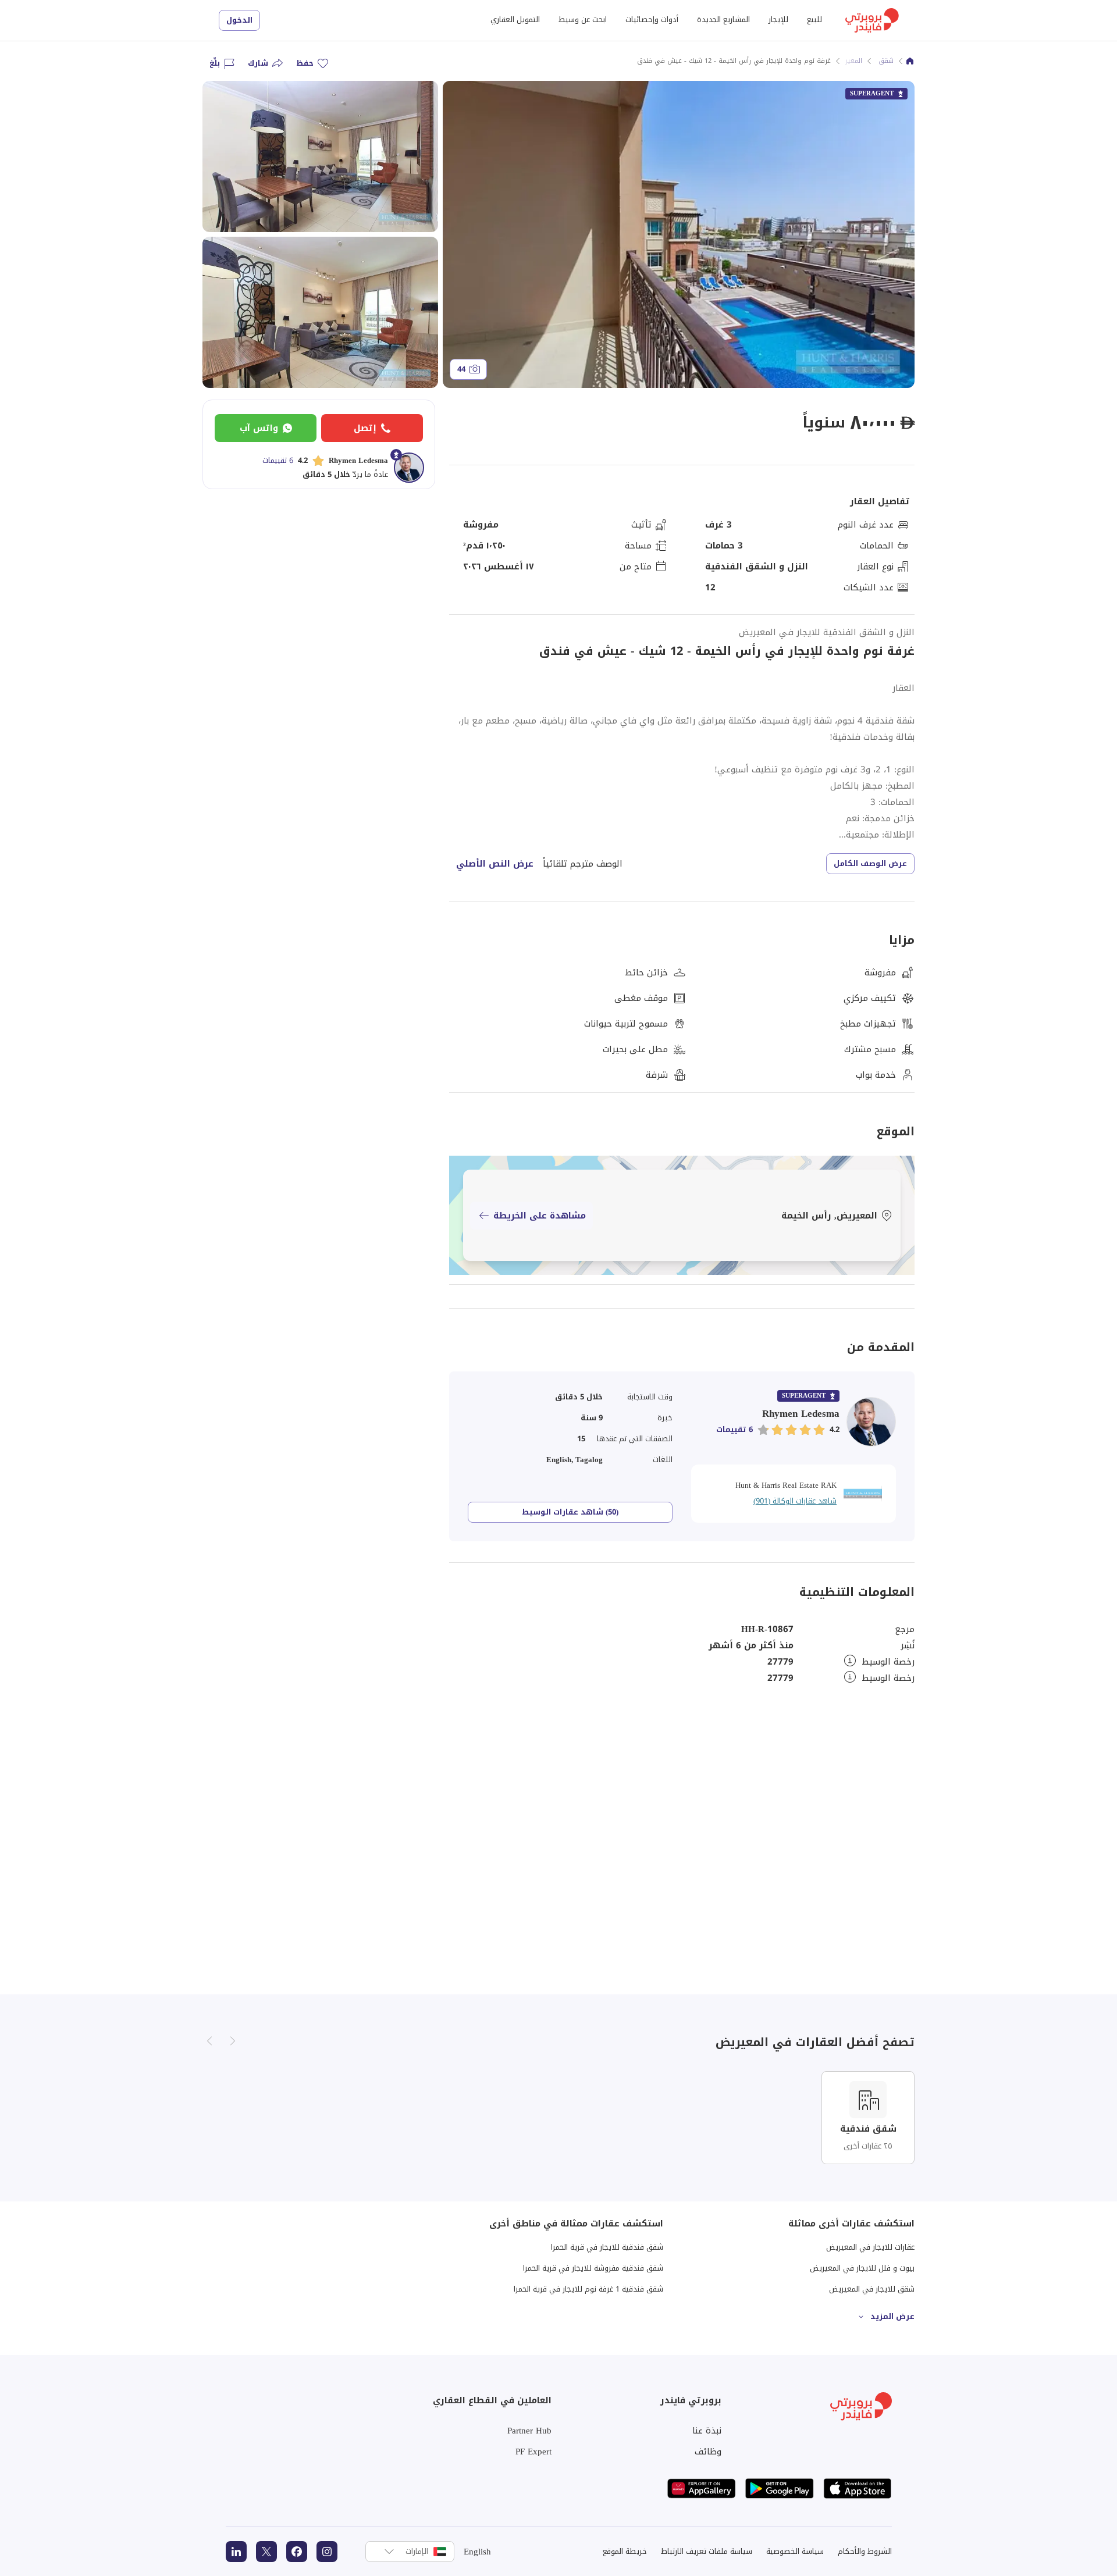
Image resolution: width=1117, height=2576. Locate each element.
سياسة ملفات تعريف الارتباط (707, 2551)
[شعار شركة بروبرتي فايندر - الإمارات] (872, 20)
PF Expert (533, 2452)
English (477, 2552)
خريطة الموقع (625, 2551)
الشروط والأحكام (865, 2551)
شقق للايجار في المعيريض (872, 2289)
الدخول (239, 20)
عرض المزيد (892, 2316)
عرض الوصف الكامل (870, 863)
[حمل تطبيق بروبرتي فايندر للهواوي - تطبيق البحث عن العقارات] (702, 2488)
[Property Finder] (910, 61)
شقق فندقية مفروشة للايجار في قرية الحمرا (593, 2268)
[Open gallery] (679, 234)
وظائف (708, 2452)
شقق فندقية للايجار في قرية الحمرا (607, 2247)
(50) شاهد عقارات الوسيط (570, 1512)
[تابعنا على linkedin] (236, 2552)
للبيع (814, 19)
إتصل (365, 428)
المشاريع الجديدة (723, 19)
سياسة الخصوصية (795, 2551)
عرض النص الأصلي (495, 864)
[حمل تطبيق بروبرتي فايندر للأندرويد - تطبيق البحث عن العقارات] (780, 2488)
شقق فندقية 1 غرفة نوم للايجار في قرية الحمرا (588, 2289)
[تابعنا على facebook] (297, 2552)
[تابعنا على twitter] (266, 2552)
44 (461, 369)
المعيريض (849, 61)
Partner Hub (529, 2431)
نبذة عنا (707, 2431)
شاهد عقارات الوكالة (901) (795, 1501)
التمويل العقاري (515, 19)
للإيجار (778, 19)
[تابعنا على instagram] (327, 2552)
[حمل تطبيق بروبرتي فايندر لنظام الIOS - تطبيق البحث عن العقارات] (858, 2488)
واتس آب (259, 428)
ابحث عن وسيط (583, 19)
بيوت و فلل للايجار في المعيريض (862, 2268)
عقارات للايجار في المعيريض (870, 2247)
